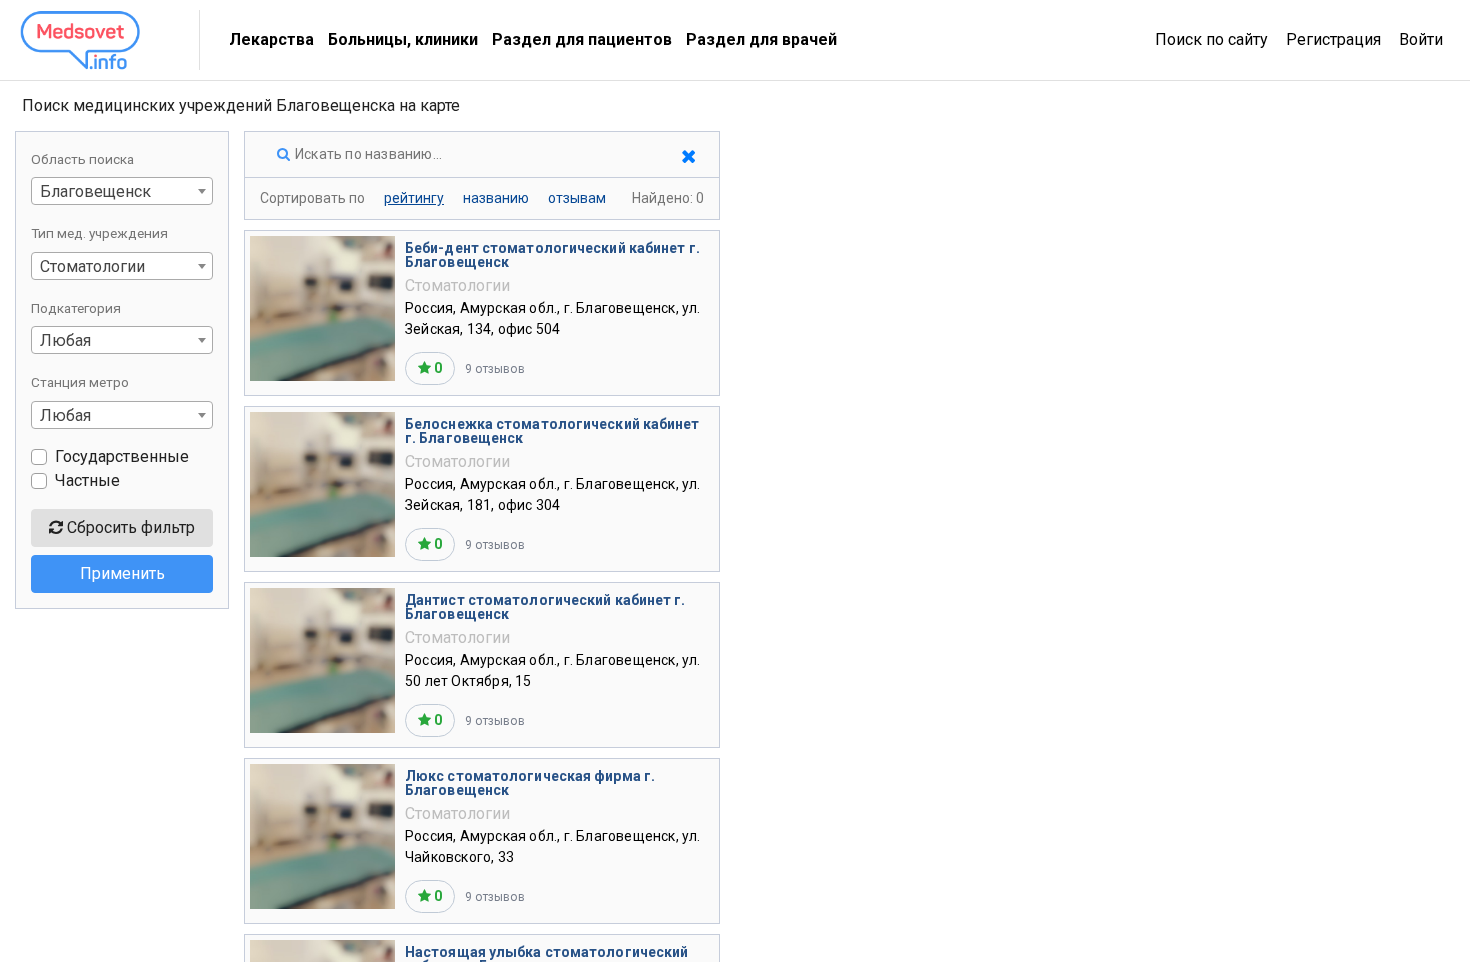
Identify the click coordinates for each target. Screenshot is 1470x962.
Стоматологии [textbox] (92, 266)
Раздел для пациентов (582, 39)
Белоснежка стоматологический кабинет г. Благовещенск (552, 431)
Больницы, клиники (403, 39)
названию (496, 198)
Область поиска (82, 159)
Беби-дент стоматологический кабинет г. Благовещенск (552, 255)
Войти (1421, 39)
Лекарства (271, 39)
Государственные (122, 456)
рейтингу (414, 198)
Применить (122, 573)
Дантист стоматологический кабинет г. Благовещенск (545, 607)
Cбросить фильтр (129, 527)
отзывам (577, 198)
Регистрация (1333, 39)
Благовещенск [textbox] (95, 191)
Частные (87, 480)
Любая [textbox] (65, 340)
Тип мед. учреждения (99, 233)
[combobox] (122, 191)
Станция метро (80, 382)
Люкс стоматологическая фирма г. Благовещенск (530, 783)
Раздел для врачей (761, 39)
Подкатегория (76, 308)
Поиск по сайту (1211, 39)
